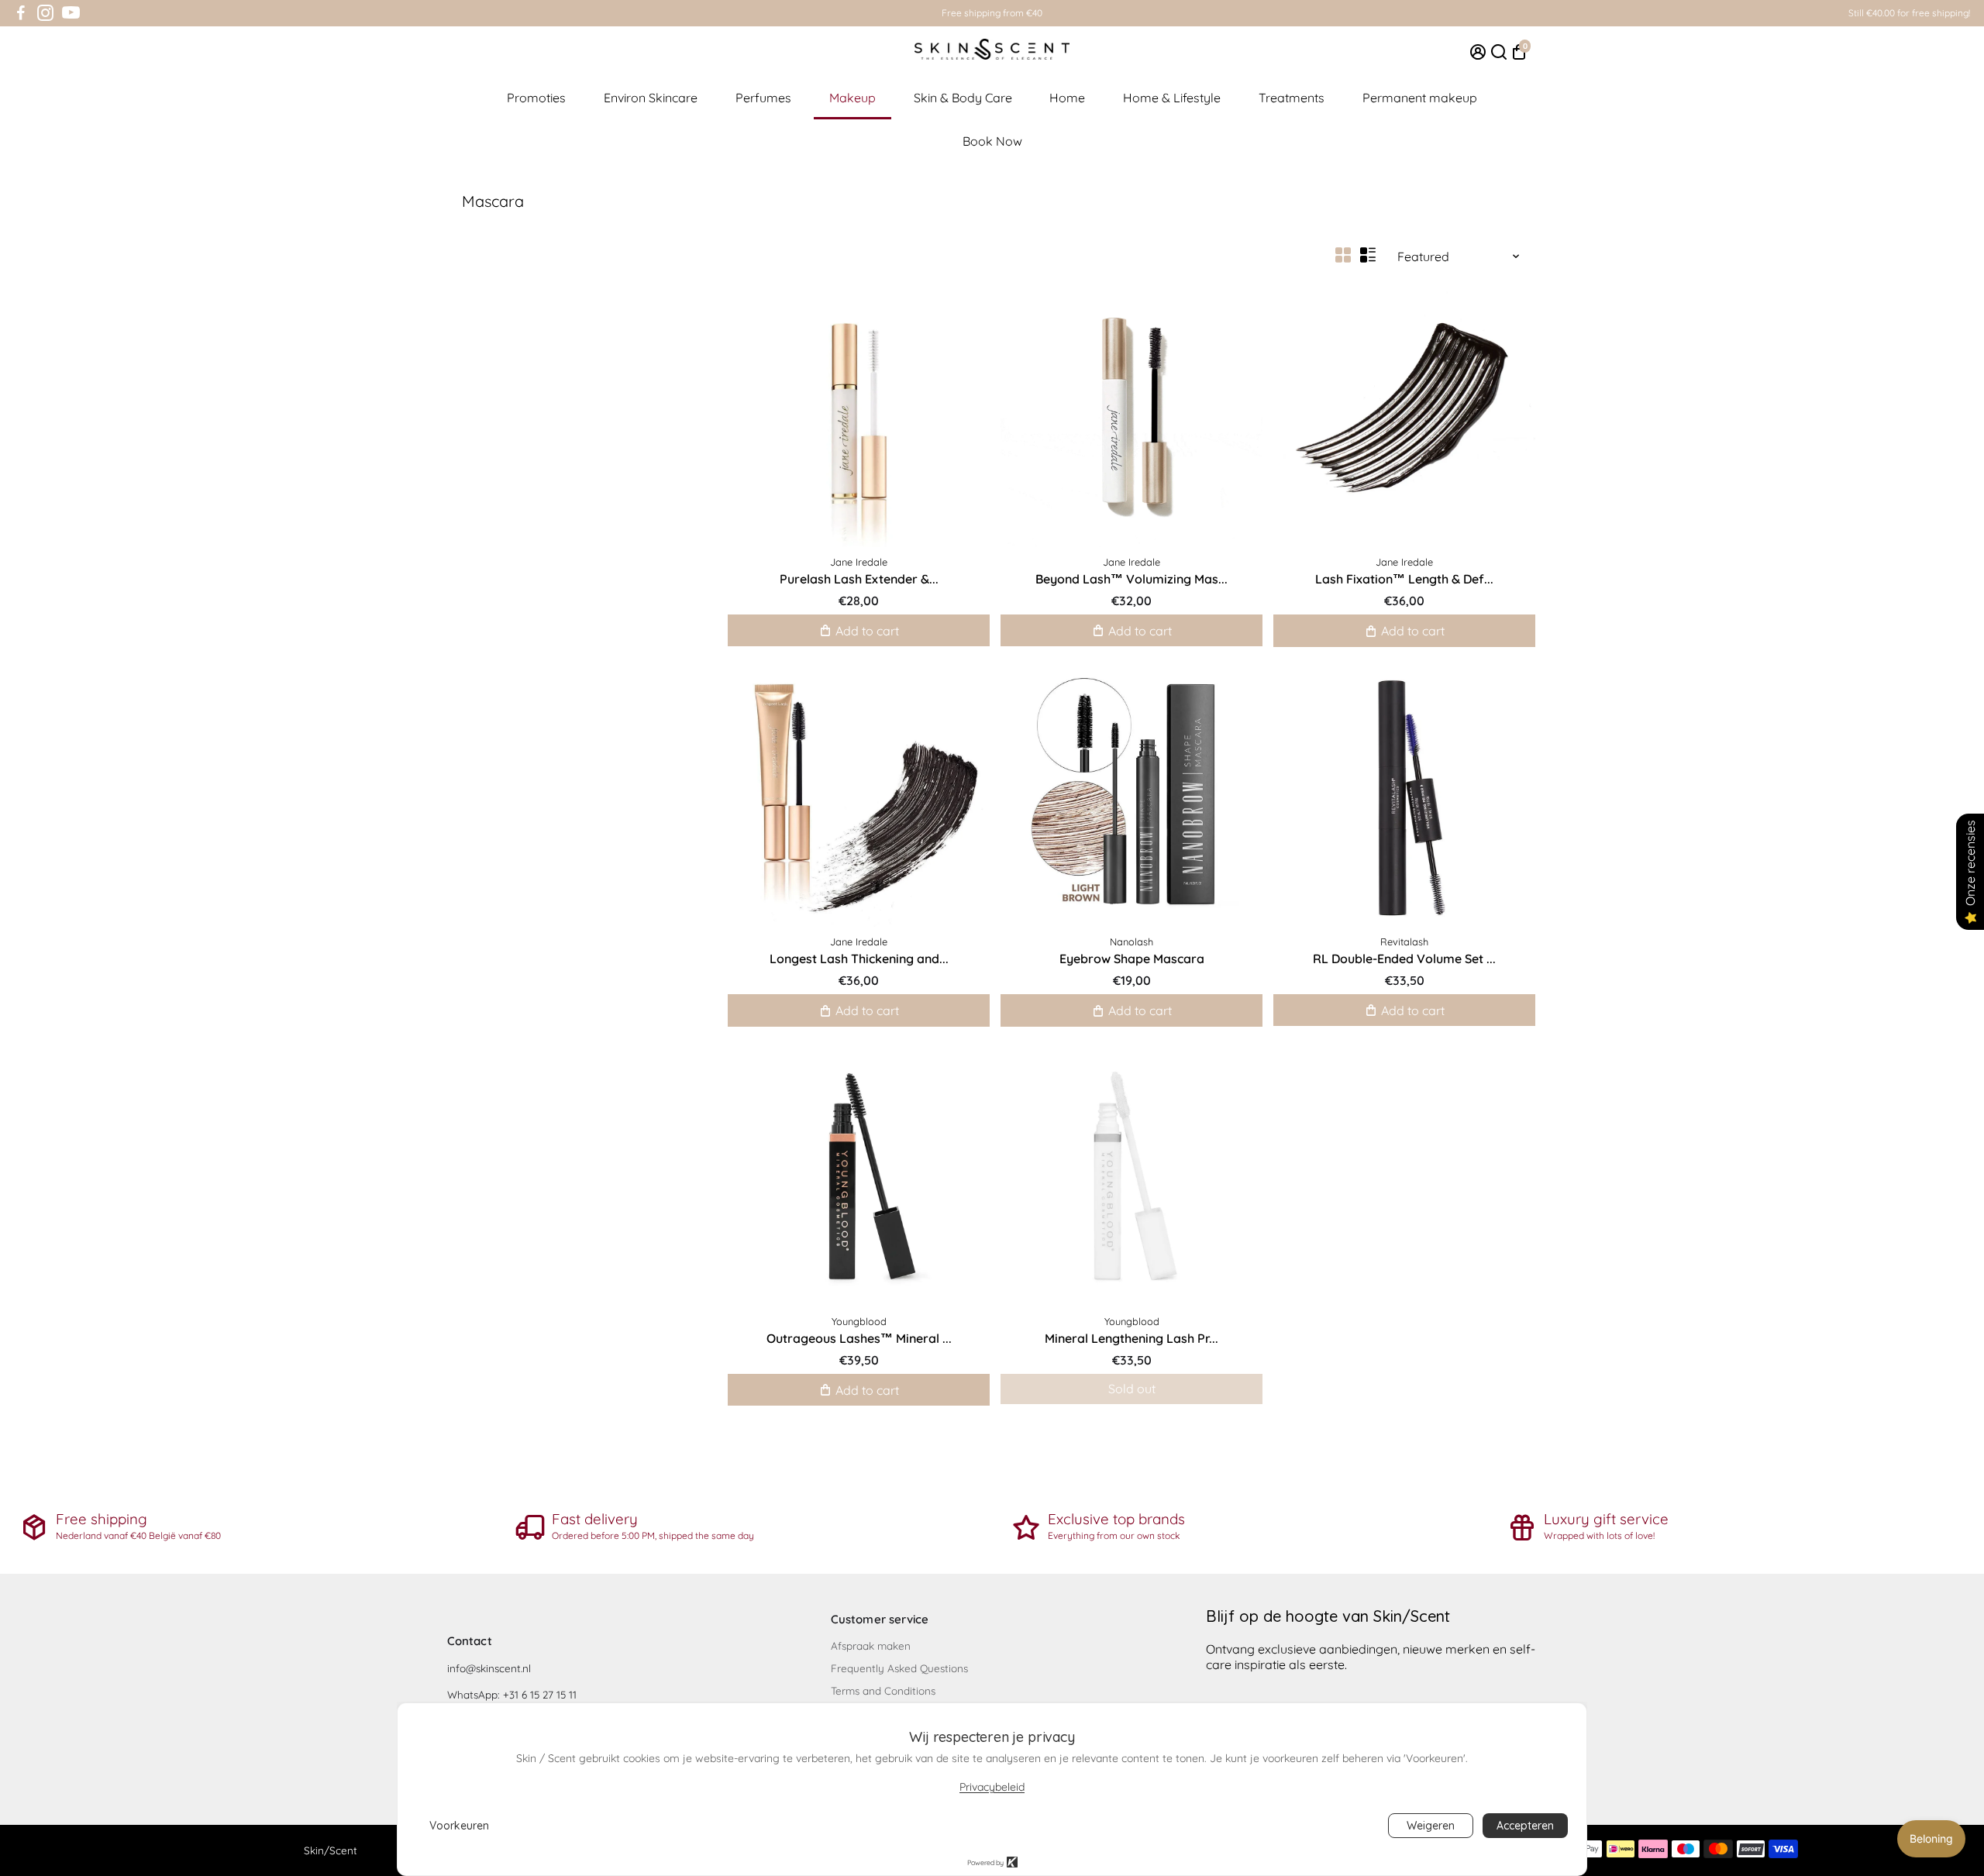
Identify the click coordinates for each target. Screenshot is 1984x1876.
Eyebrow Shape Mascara (1132, 959)
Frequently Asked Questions (899, 1668)
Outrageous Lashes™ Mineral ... (859, 1338)
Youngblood (859, 1321)
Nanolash (1131, 941)
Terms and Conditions (883, 1690)
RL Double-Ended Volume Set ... (1404, 959)
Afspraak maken (871, 1645)
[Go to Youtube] (71, 13)
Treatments (1292, 98)
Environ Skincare (651, 98)
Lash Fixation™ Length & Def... (1404, 579)
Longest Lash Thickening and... (859, 959)
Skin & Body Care (963, 98)
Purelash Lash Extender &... (859, 579)
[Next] (1235, 412)
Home (1067, 98)
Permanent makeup (1420, 98)
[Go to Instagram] (45, 13)
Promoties (536, 98)
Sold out (1132, 1389)
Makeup (852, 98)
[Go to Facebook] (21, 13)
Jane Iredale (859, 562)
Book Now (992, 141)
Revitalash (1404, 941)
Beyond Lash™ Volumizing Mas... (1131, 579)
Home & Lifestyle (1172, 98)
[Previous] (1028, 412)
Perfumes (763, 98)
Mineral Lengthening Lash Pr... (1131, 1338)
